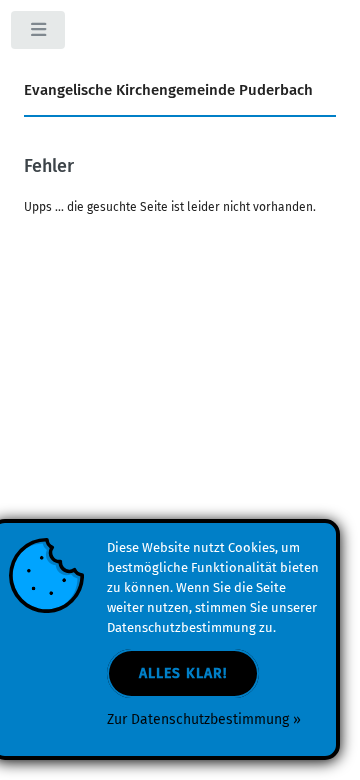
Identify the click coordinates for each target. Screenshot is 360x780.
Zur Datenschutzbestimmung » (204, 719)
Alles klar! (183, 673)
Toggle (39, 34)
